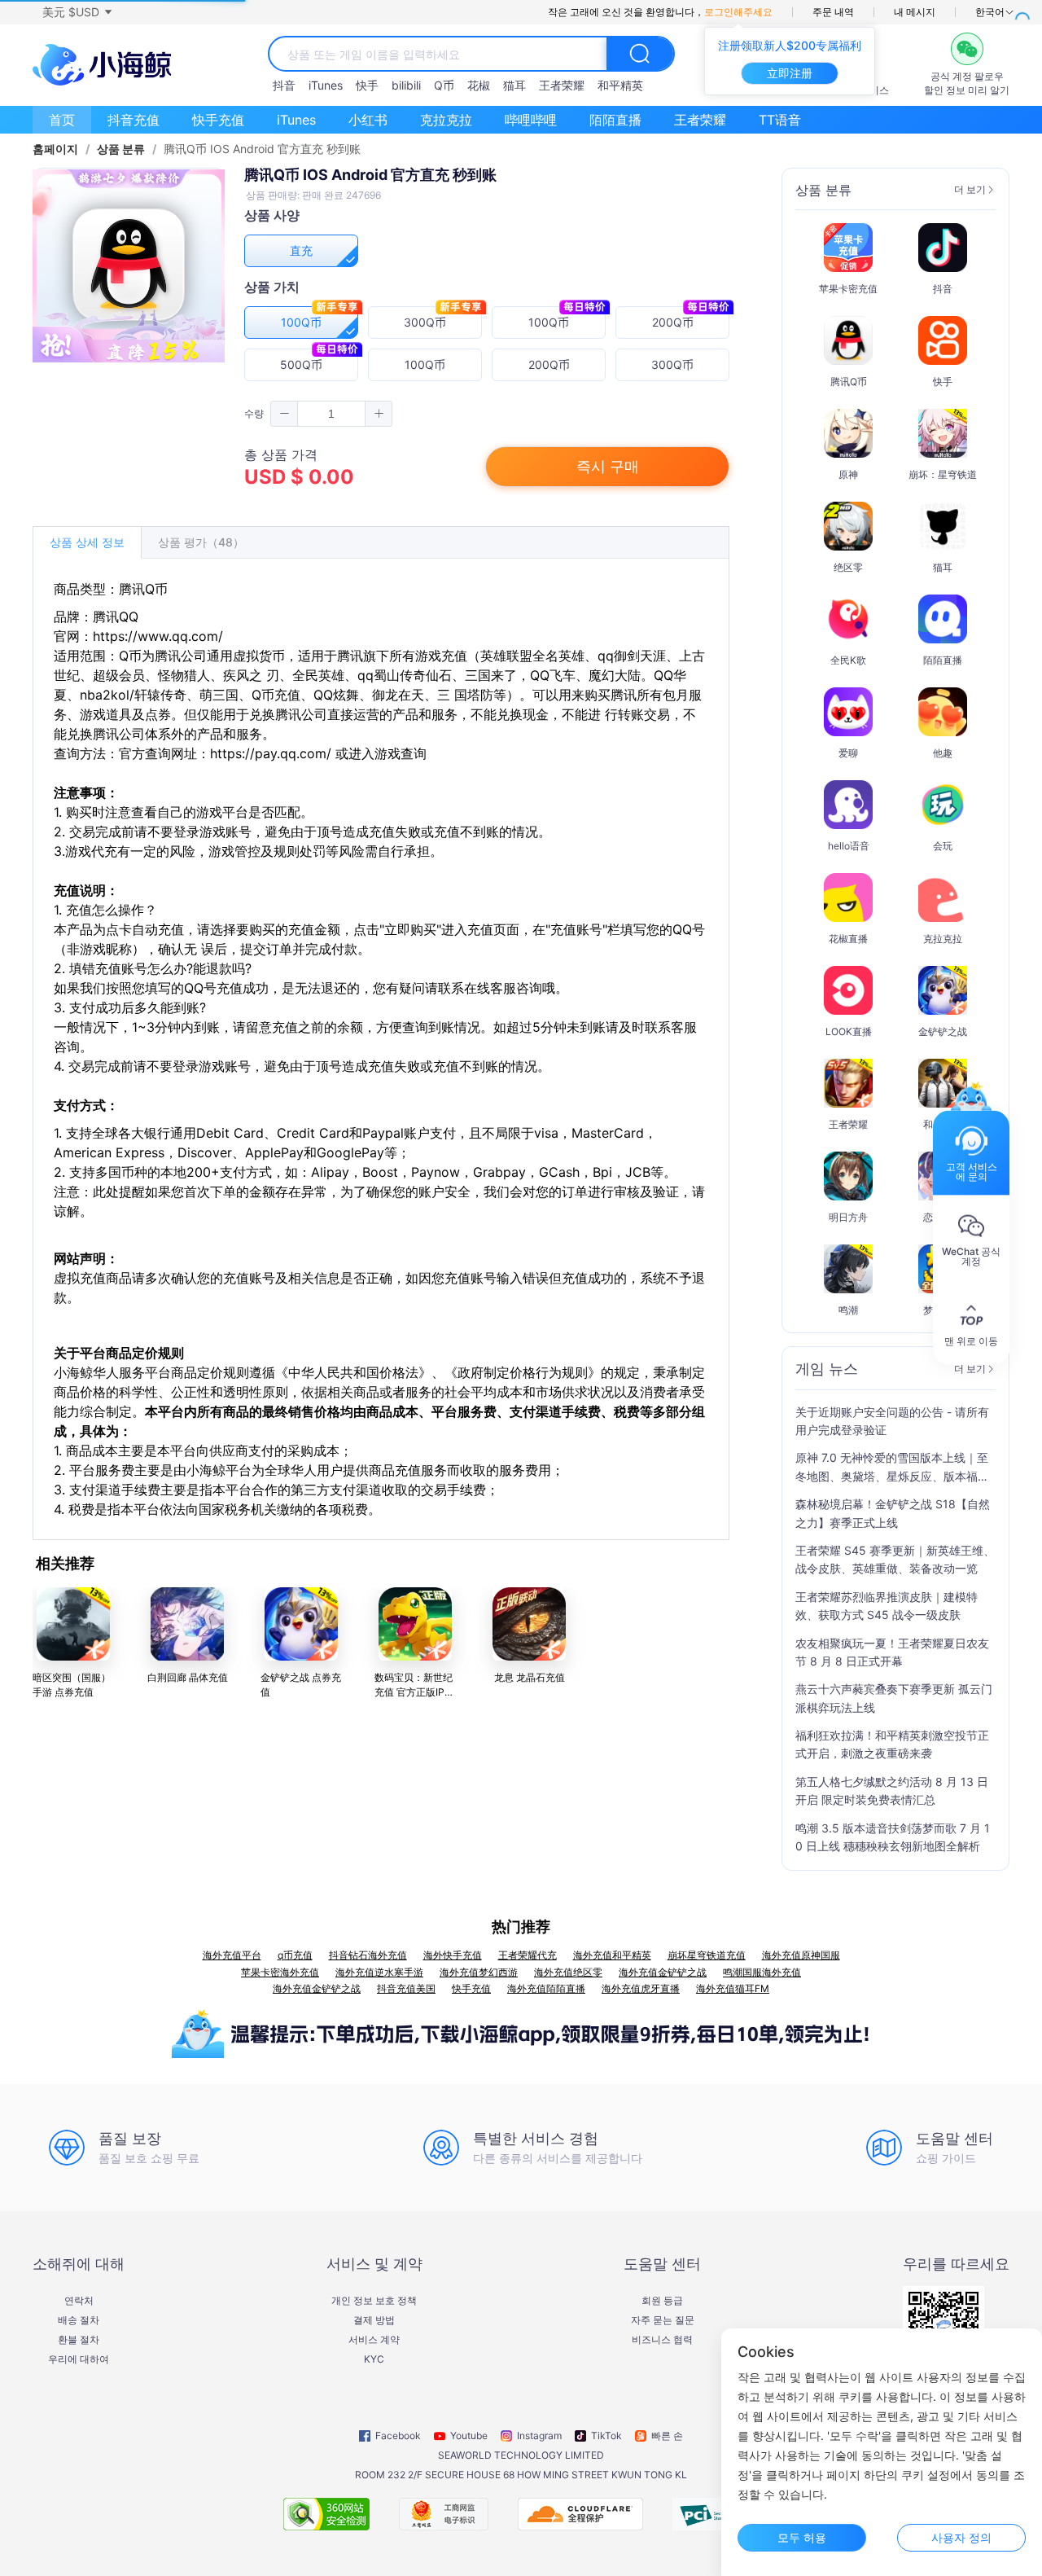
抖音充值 (134, 120)
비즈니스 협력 (662, 2340)
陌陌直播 (615, 120)
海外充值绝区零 (568, 1972)
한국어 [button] (990, 12)
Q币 (444, 85)
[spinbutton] (331, 414)
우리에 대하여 (79, 2359)
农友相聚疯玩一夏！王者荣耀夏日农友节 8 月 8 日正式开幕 (892, 1652)
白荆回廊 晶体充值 (188, 1677)
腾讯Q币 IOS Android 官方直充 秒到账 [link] (262, 149)
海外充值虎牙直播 (641, 1988)
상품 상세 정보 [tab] (87, 542)
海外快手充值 (453, 1955)
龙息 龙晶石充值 (530, 1677)
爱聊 (848, 753)
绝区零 (848, 567)
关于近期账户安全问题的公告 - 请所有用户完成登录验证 (892, 1421)
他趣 (943, 753)
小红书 (368, 120)
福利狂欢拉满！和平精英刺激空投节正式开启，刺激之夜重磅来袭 (892, 1744)
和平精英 (620, 85)
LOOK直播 (849, 1031)
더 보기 (970, 190)
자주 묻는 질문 (663, 2320)
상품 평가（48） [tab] (201, 542)
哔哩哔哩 (531, 120)
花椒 (479, 85)
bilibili (406, 85)
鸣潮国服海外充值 (762, 1972)
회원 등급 (662, 2301)
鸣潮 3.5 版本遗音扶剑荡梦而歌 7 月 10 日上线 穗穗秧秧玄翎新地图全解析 (893, 1837)
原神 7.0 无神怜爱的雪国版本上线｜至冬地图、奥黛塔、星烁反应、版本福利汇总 (892, 1468)
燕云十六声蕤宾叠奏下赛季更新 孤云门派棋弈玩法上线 (894, 1698)
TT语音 (780, 120)
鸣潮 (848, 1310)
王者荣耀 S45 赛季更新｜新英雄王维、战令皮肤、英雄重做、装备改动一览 (895, 1559)
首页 (62, 120)
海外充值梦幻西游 (479, 1972)
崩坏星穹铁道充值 (707, 1955)
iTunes (326, 85)
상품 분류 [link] (121, 149)
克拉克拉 (446, 120)
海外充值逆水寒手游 (379, 1972)
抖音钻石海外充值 (368, 1955)
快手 (367, 85)
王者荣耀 (562, 85)
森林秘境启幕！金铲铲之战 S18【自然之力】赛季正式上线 (893, 1513)
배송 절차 (79, 2320)
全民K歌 (848, 660)
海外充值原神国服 (801, 1955)
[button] (77, 12)
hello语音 (849, 846)
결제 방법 (374, 2320)
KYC (374, 2359)
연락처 (79, 2301)
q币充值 (295, 1955)
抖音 (284, 85)
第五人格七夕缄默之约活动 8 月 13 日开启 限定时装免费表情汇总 (892, 1790)
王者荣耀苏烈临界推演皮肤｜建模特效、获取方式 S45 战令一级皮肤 (887, 1606)
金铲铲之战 (943, 1031)
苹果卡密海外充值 (280, 1972)
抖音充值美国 (406, 1988)
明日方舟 (848, 1217)
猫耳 (514, 85)
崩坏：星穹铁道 (943, 474)
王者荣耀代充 (528, 1955)
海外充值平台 (232, 1955)
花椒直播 (848, 939)
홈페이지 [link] (55, 149)
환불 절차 (79, 2340)
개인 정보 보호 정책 (374, 2301)
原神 (848, 474)
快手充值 (218, 120)
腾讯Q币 (849, 382)
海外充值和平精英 (612, 1955)
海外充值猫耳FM (733, 1988)
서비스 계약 (374, 2340)
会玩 (943, 846)
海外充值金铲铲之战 (663, 1972)
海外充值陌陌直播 (546, 1988)
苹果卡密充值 (848, 289)
